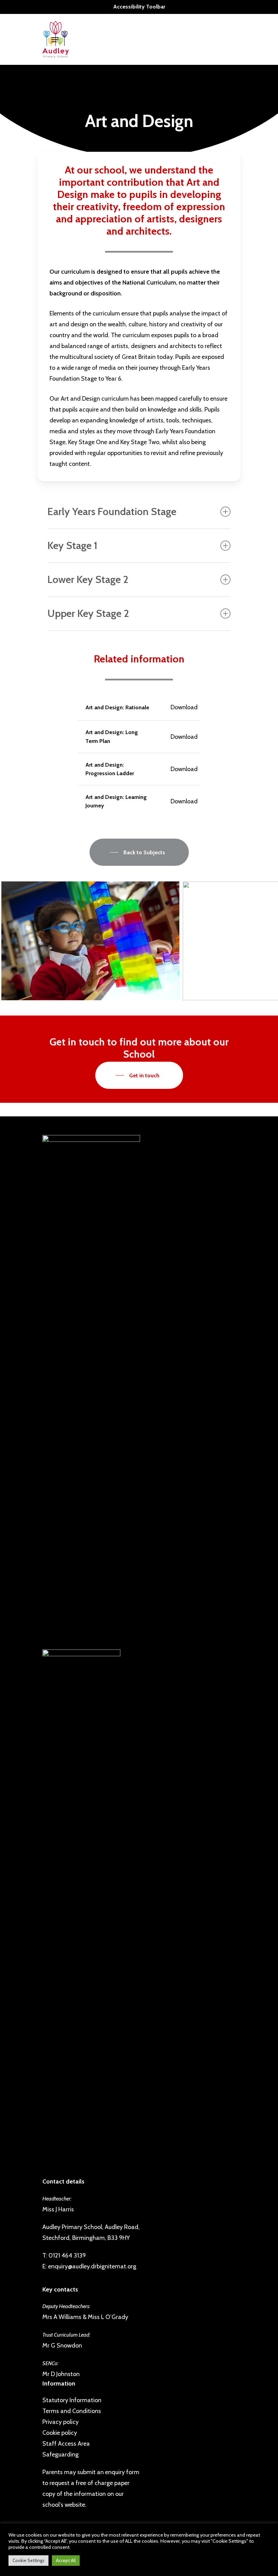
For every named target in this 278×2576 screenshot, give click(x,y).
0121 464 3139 (67, 2255)
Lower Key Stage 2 (88, 579)
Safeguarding (61, 2454)
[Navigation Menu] (55, 40)
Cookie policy (60, 2433)
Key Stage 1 (72, 545)
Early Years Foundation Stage (112, 511)
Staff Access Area (66, 2444)
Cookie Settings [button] (28, 2560)
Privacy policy (61, 2422)
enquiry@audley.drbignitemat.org (92, 2266)
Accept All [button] (66, 2560)
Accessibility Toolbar (139, 7)
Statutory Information (72, 2400)
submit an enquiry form (108, 2472)
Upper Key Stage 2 (88, 613)
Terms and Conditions (72, 2411)
